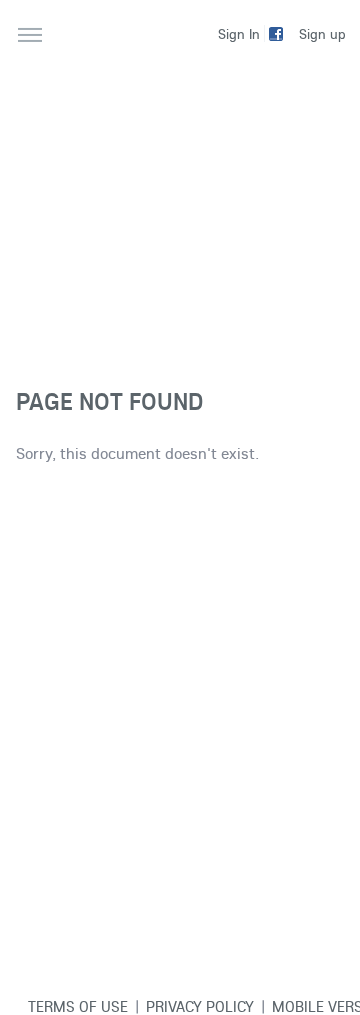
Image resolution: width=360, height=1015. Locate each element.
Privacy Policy (200, 1006)
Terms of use (78, 1006)
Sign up (322, 34)
